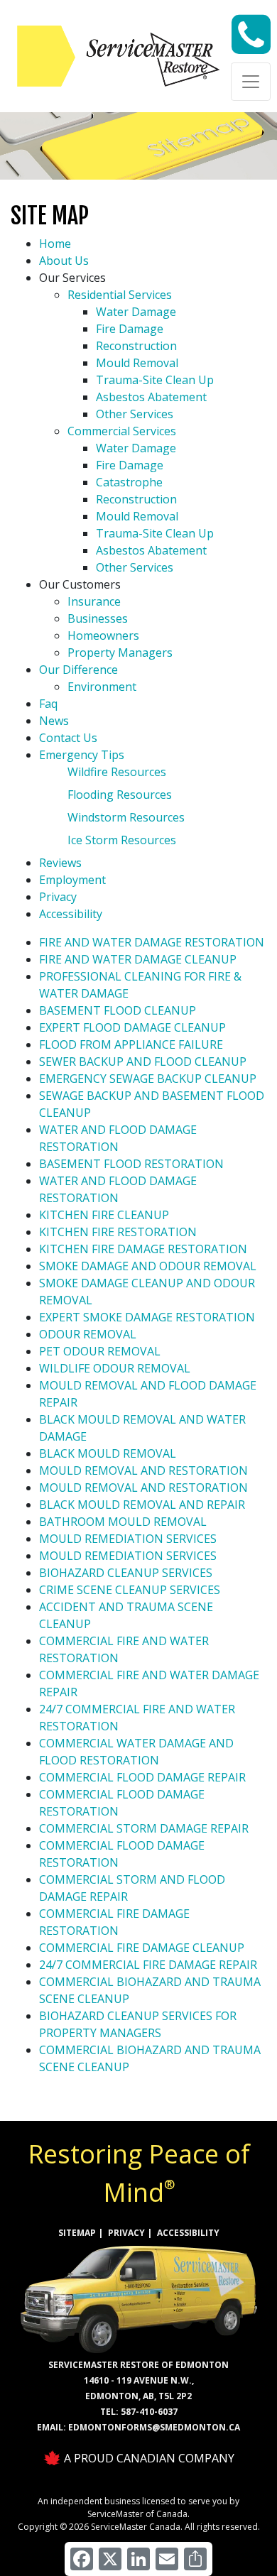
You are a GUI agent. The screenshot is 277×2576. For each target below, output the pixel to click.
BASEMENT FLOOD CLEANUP (118, 1010)
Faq (48, 704)
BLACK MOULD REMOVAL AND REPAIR (142, 1505)
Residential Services (120, 295)
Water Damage (136, 312)
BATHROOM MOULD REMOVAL (123, 1522)
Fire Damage (130, 329)
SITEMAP (77, 2233)
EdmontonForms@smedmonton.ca (154, 2427)
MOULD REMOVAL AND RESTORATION (143, 1470)
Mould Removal (137, 363)
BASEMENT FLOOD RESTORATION (131, 1164)
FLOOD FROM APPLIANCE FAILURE (131, 1044)
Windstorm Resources (126, 817)
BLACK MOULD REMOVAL (108, 1453)
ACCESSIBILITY (188, 2233)
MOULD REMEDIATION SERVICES (128, 1539)
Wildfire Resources (117, 772)
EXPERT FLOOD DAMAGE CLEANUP (132, 1027)
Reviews (60, 863)
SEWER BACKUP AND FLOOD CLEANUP (143, 1061)
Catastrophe (129, 482)
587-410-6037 (149, 2412)
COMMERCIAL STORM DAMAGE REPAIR (144, 1828)
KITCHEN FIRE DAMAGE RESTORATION (143, 1249)
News (54, 721)
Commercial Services (122, 431)
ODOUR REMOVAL (88, 1334)
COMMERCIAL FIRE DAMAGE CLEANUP (142, 1948)
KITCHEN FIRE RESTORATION (118, 1232)
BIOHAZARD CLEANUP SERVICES (126, 1573)
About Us (64, 261)
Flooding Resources (120, 795)
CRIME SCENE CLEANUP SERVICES (130, 1590)
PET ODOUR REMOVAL (100, 1351)
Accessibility (71, 914)
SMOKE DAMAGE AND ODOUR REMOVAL (148, 1266)
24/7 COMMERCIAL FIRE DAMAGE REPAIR (148, 1965)
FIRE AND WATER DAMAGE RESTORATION (152, 942)
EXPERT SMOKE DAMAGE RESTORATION (147, 1317)
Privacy (58, 897)
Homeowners (103, 635)
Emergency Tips (82, 755)
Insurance (94, 601)
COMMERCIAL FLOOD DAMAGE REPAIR (142, 1777)
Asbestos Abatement (151, 397)
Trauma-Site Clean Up (155, 380)
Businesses (98, 618)
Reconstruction (136, 346)
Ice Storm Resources (122, 840)
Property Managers (120, 653)
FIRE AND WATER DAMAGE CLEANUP (138, 959)
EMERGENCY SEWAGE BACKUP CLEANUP (148, 1079)
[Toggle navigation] (251, 82)
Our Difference (78, 670)
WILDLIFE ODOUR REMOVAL (115, 1368)
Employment (72, 880)
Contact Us (68, 738)
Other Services (135, 414)
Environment (102, 687)
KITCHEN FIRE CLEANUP (104, 1215)
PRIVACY (126, 2233)
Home (55, 244)
